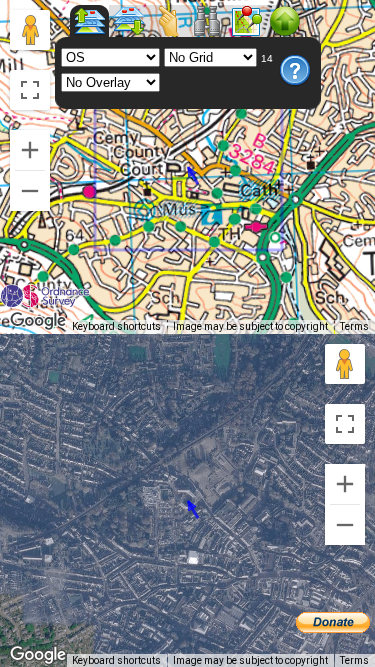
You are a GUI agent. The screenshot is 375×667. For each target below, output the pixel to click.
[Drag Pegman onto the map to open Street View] (30, 30)
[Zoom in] (30, 150)
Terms (354, 326)
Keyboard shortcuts (116, 326)
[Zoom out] (30, 191)
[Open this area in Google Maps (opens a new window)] (38, 321)
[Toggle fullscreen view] (30, 90)
